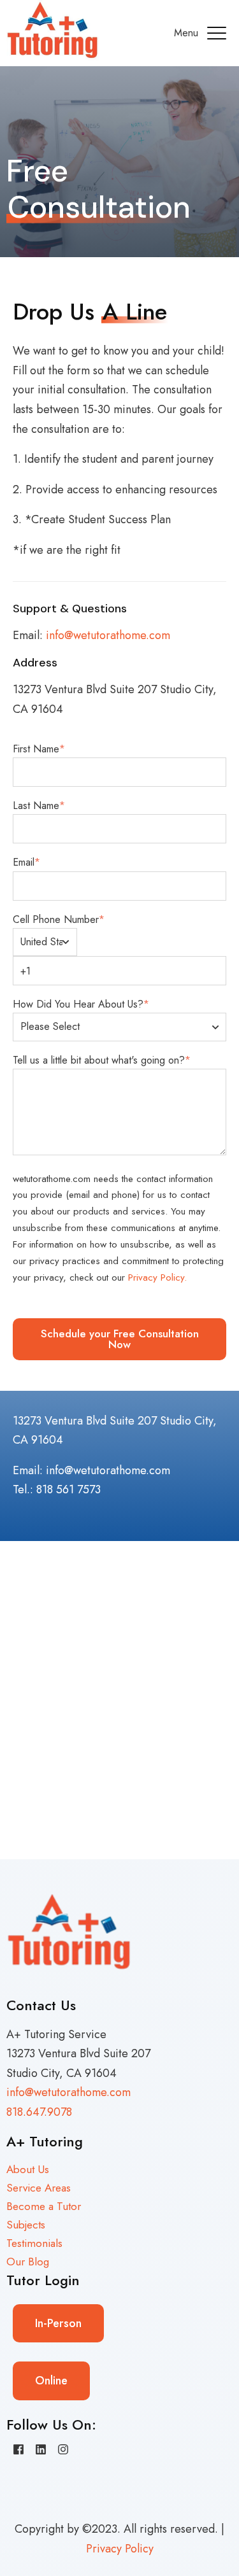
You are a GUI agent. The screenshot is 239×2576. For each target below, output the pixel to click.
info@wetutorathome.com (108, 635)
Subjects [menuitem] (26, 2225)
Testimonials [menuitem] (34, 2243)
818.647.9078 (39, 2112)
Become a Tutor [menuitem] (44, 2206)
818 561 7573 (69, 1489)
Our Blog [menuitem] (28, 2262)
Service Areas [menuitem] (39, 2188)
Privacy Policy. (157, 1277)
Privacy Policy (120, 2549)
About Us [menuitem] (28, 2169)
